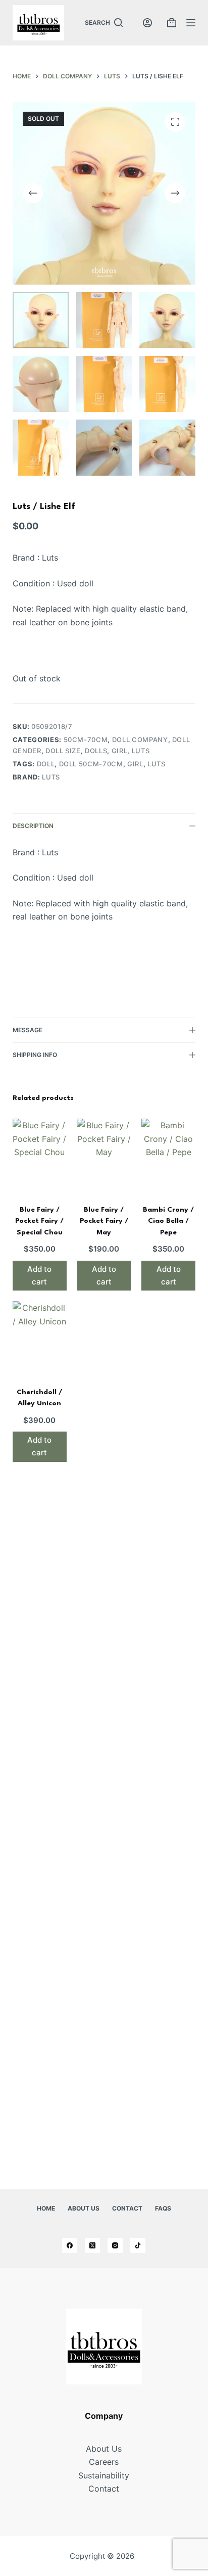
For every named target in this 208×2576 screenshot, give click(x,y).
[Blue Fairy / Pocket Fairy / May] (104, 1155)
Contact (127, 2208)
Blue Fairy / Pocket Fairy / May (104, 1221)
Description (33, 826)
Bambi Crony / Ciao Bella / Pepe (168, 1221)
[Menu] (191, 23)
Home (46, 2208)
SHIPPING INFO (35, 1055)
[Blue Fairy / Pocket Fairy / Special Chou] (40, 1155)
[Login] (147, 23)
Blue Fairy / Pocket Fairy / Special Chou (39, 1221)
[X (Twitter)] (92, 2245)
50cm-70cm (86, 740)
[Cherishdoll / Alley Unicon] (40, 1337)
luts (141, 751)
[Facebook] (70, 2245)
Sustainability (104, 2475)
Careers (104, 2462)
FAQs (163, 2208)
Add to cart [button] (39, 1275)
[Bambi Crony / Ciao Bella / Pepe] (169, 1155)
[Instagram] (115, 2245)
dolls (96, 751)
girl (120, 751)
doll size (63, 751)
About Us (84, 2208)
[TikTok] (138, 2245)
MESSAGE (28, 1030)
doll (46, 764)
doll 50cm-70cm (91, 764)
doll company (140, 740)
